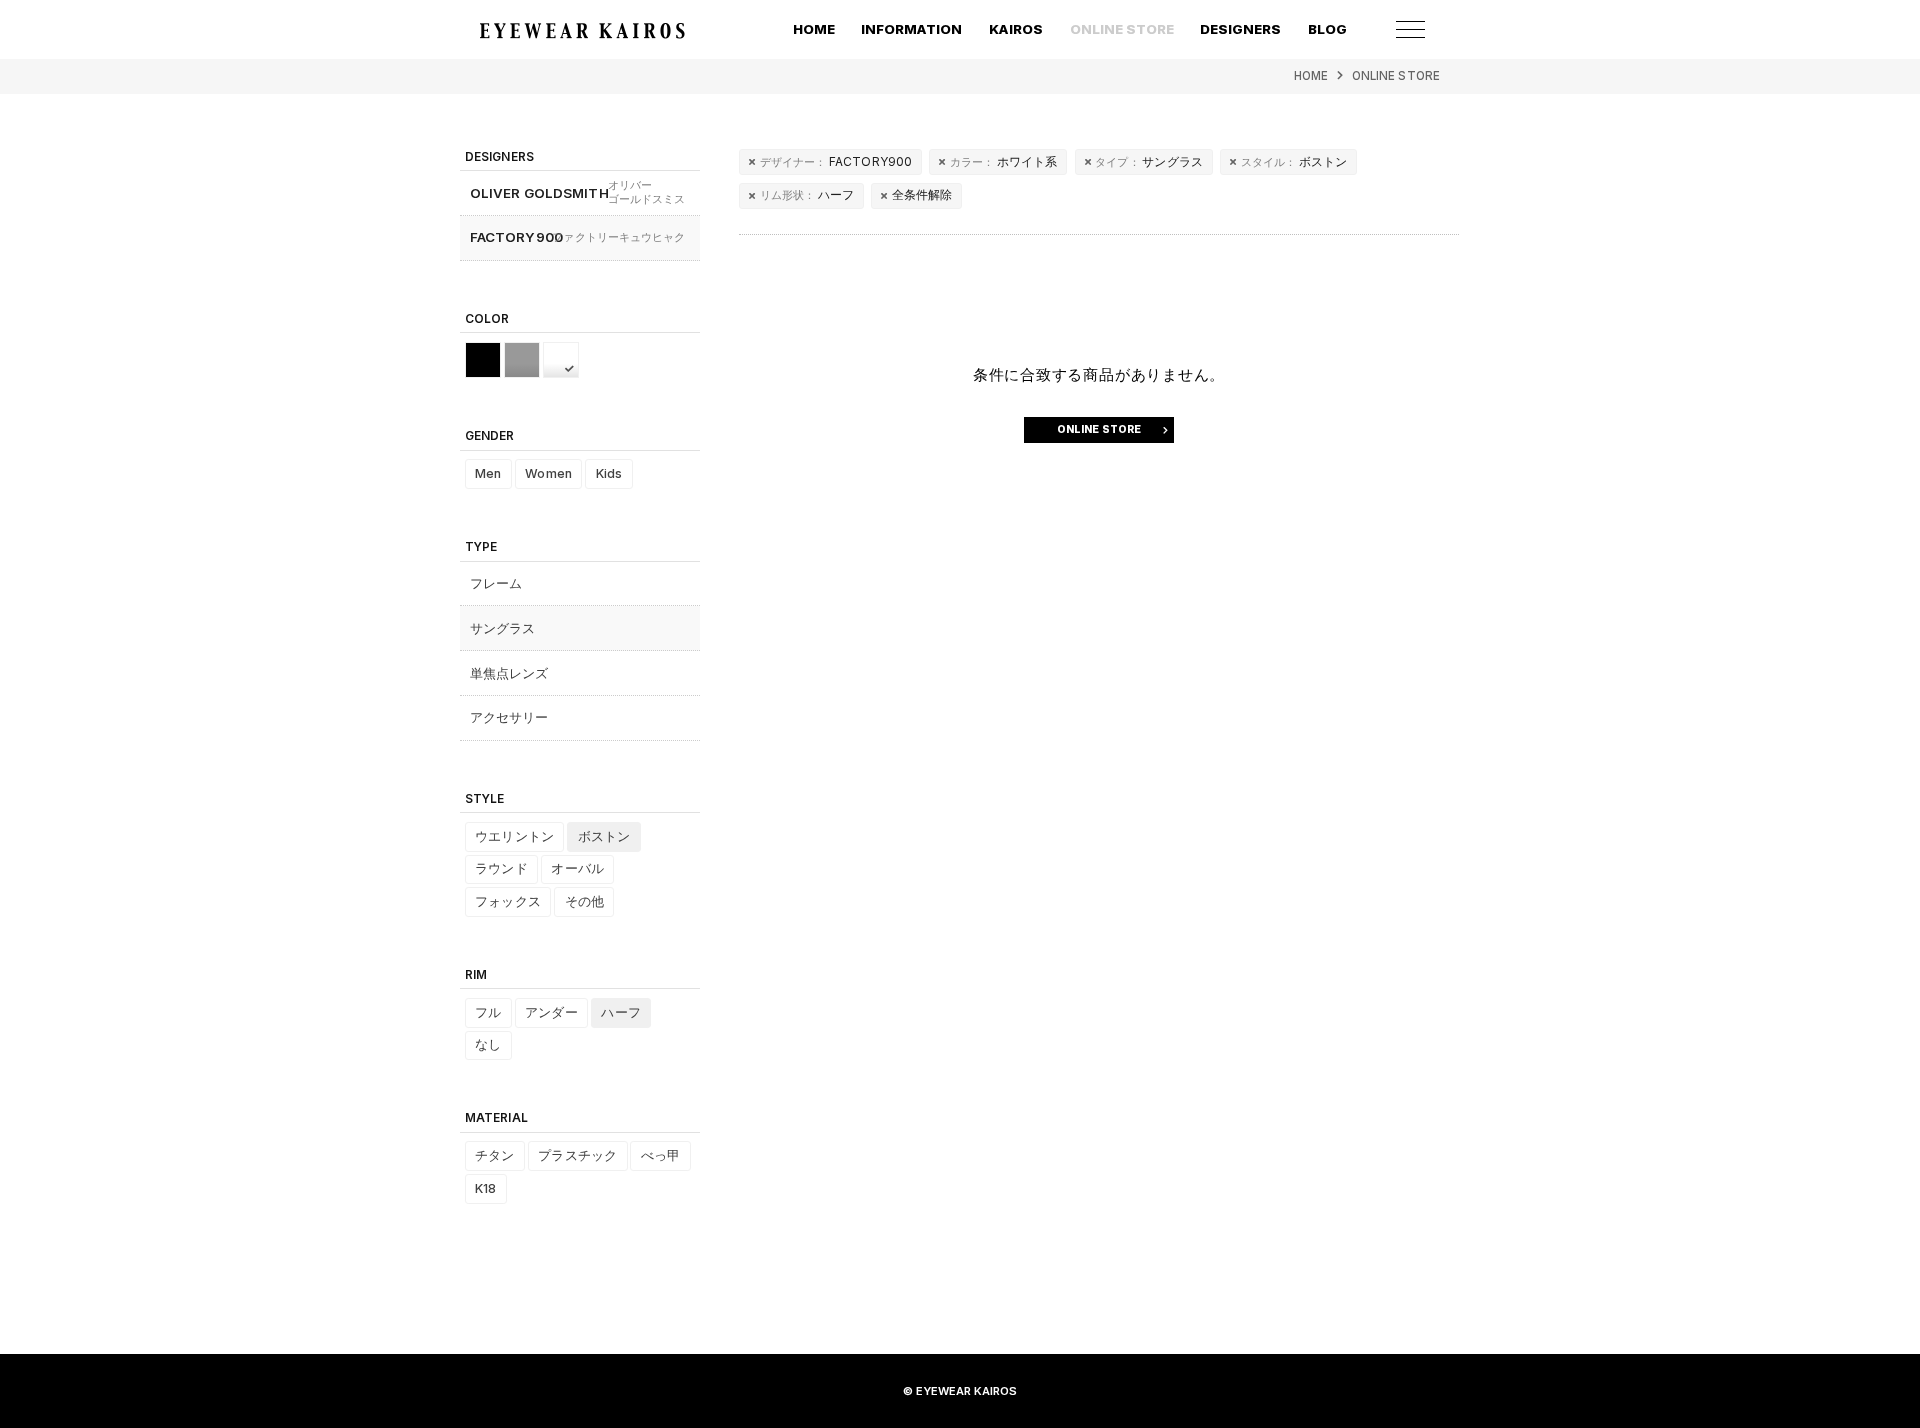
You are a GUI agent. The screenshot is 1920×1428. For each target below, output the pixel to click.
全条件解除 (922, 194)
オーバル (577, 868)
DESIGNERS (1240, 29)
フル (488, 1012)
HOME (814, 29)
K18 (485, 1188)
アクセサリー (509, 717)
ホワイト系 (1004, 161)
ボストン (1294, 161)
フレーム (496, 583)
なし (488, 1044)
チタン (494, 1155)
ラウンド (501, 868)
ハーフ (807, 194)
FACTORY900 (836, 161)
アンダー (551, 1012)
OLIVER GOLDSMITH (578, 192)
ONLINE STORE (1396, 76)
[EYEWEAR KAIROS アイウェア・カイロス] (582, 30)
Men (488, 473)
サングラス (1149, 161)
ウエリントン (514, 836)
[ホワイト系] (561, 360)
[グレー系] (522, 360)
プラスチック (577, 1155)
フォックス (508, 901)
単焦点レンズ (509, 673)
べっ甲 (660, 1155)
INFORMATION (911, 29)
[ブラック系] (483, 360)
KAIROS (1016, 29)
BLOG (1327, 29)
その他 (584, 901)
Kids (609, 473)
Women (548, 473)
